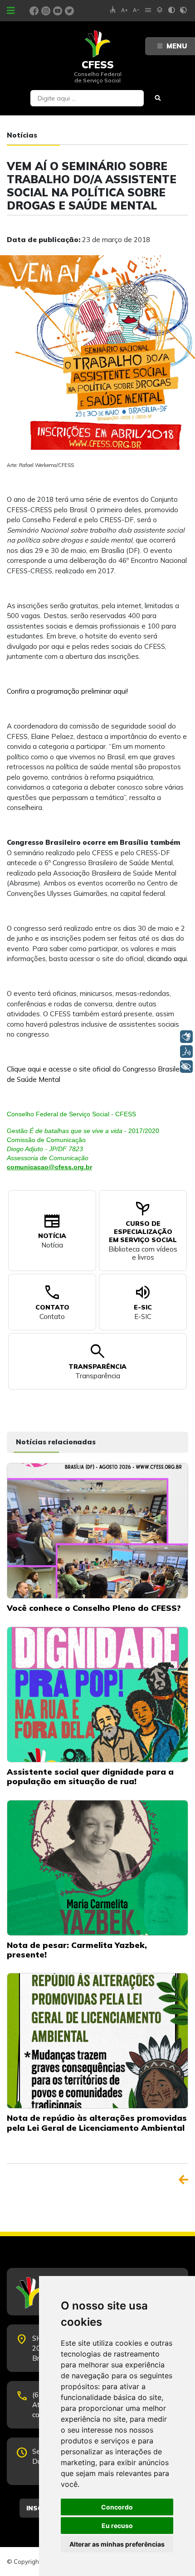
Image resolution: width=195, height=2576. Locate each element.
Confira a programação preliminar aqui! (67, 691)
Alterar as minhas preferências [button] (117, 2544)
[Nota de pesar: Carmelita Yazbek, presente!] (97, 1867)
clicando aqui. (168, 959)
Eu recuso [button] (117, 2526)
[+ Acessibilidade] (186, 1067)
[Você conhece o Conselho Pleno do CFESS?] (97, 1530)
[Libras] (186, 1037)
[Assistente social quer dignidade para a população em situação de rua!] (97, 1694)
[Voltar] (183, 2180)
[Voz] (186, 1052)
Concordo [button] (117, 2507)
